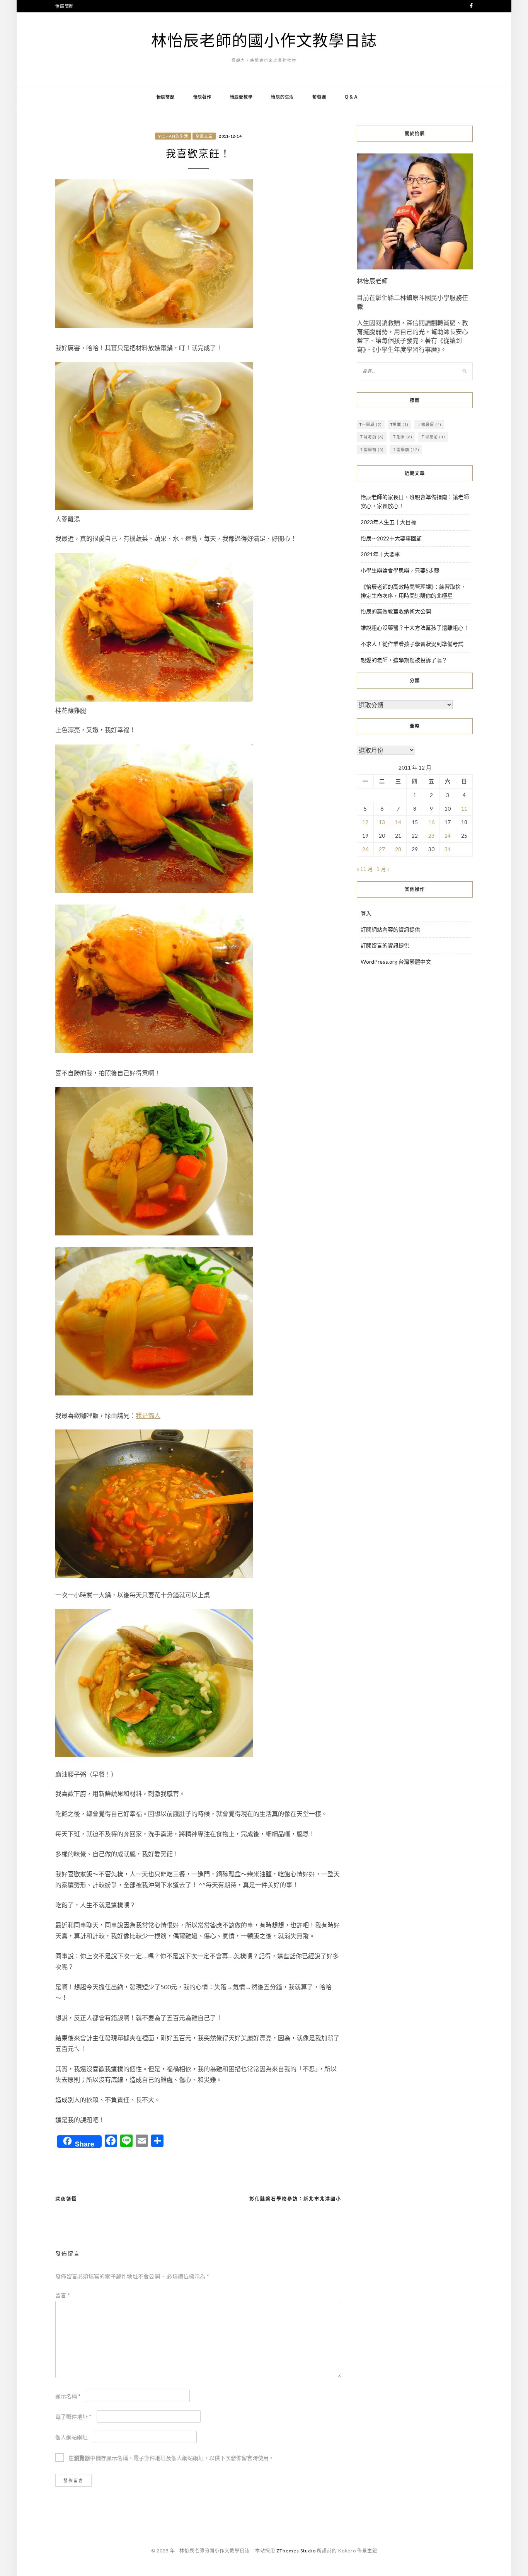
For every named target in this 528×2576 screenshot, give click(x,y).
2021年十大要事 (380, 554)
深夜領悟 (66, 2199)
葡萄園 (319, 97)
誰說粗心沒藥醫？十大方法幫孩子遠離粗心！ (415, 628)
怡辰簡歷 (64, 6)
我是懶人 (148, 1415)
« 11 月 (365, 869)
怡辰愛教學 (241, 97)
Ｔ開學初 (372, 450)
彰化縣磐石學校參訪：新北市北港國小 (295, 2199)
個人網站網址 (72, 2437)
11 (464, 808)
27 (382, 849)
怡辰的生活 (282, 97)
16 (431, 822)
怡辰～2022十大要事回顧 (391, 538)
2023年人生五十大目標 (388, 522)
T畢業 (399, 424)
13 (382, 822)
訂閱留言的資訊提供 (385, 945)
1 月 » (383, 869)
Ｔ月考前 (372, 437)
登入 (366, 913)
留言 (63, 2295)
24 (448, 836)
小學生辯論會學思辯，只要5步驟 (400, 570)
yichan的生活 (173, 136)
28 (398, 849)
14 (398, 822)
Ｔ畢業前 (433, 437)
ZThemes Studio (296, 2551)
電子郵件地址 (73, 2417)
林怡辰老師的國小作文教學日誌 (264, 40)
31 (448, 849)
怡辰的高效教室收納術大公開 (396, 611)
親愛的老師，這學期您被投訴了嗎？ (404, 660)
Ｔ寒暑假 (429, 424)
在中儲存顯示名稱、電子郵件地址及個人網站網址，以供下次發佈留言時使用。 (171, 2458)
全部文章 (204, 136)
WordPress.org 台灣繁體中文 (396, 962)
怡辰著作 (202, 97)
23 (431, 836)
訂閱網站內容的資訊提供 (390, 929)
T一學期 (371, 424)
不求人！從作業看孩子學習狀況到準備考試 (412, 644)
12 (365, 822)
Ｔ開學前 (406, 450)
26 (365, 849)
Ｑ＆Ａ (351, 97)
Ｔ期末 (402, 437)
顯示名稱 (68, 2396)
